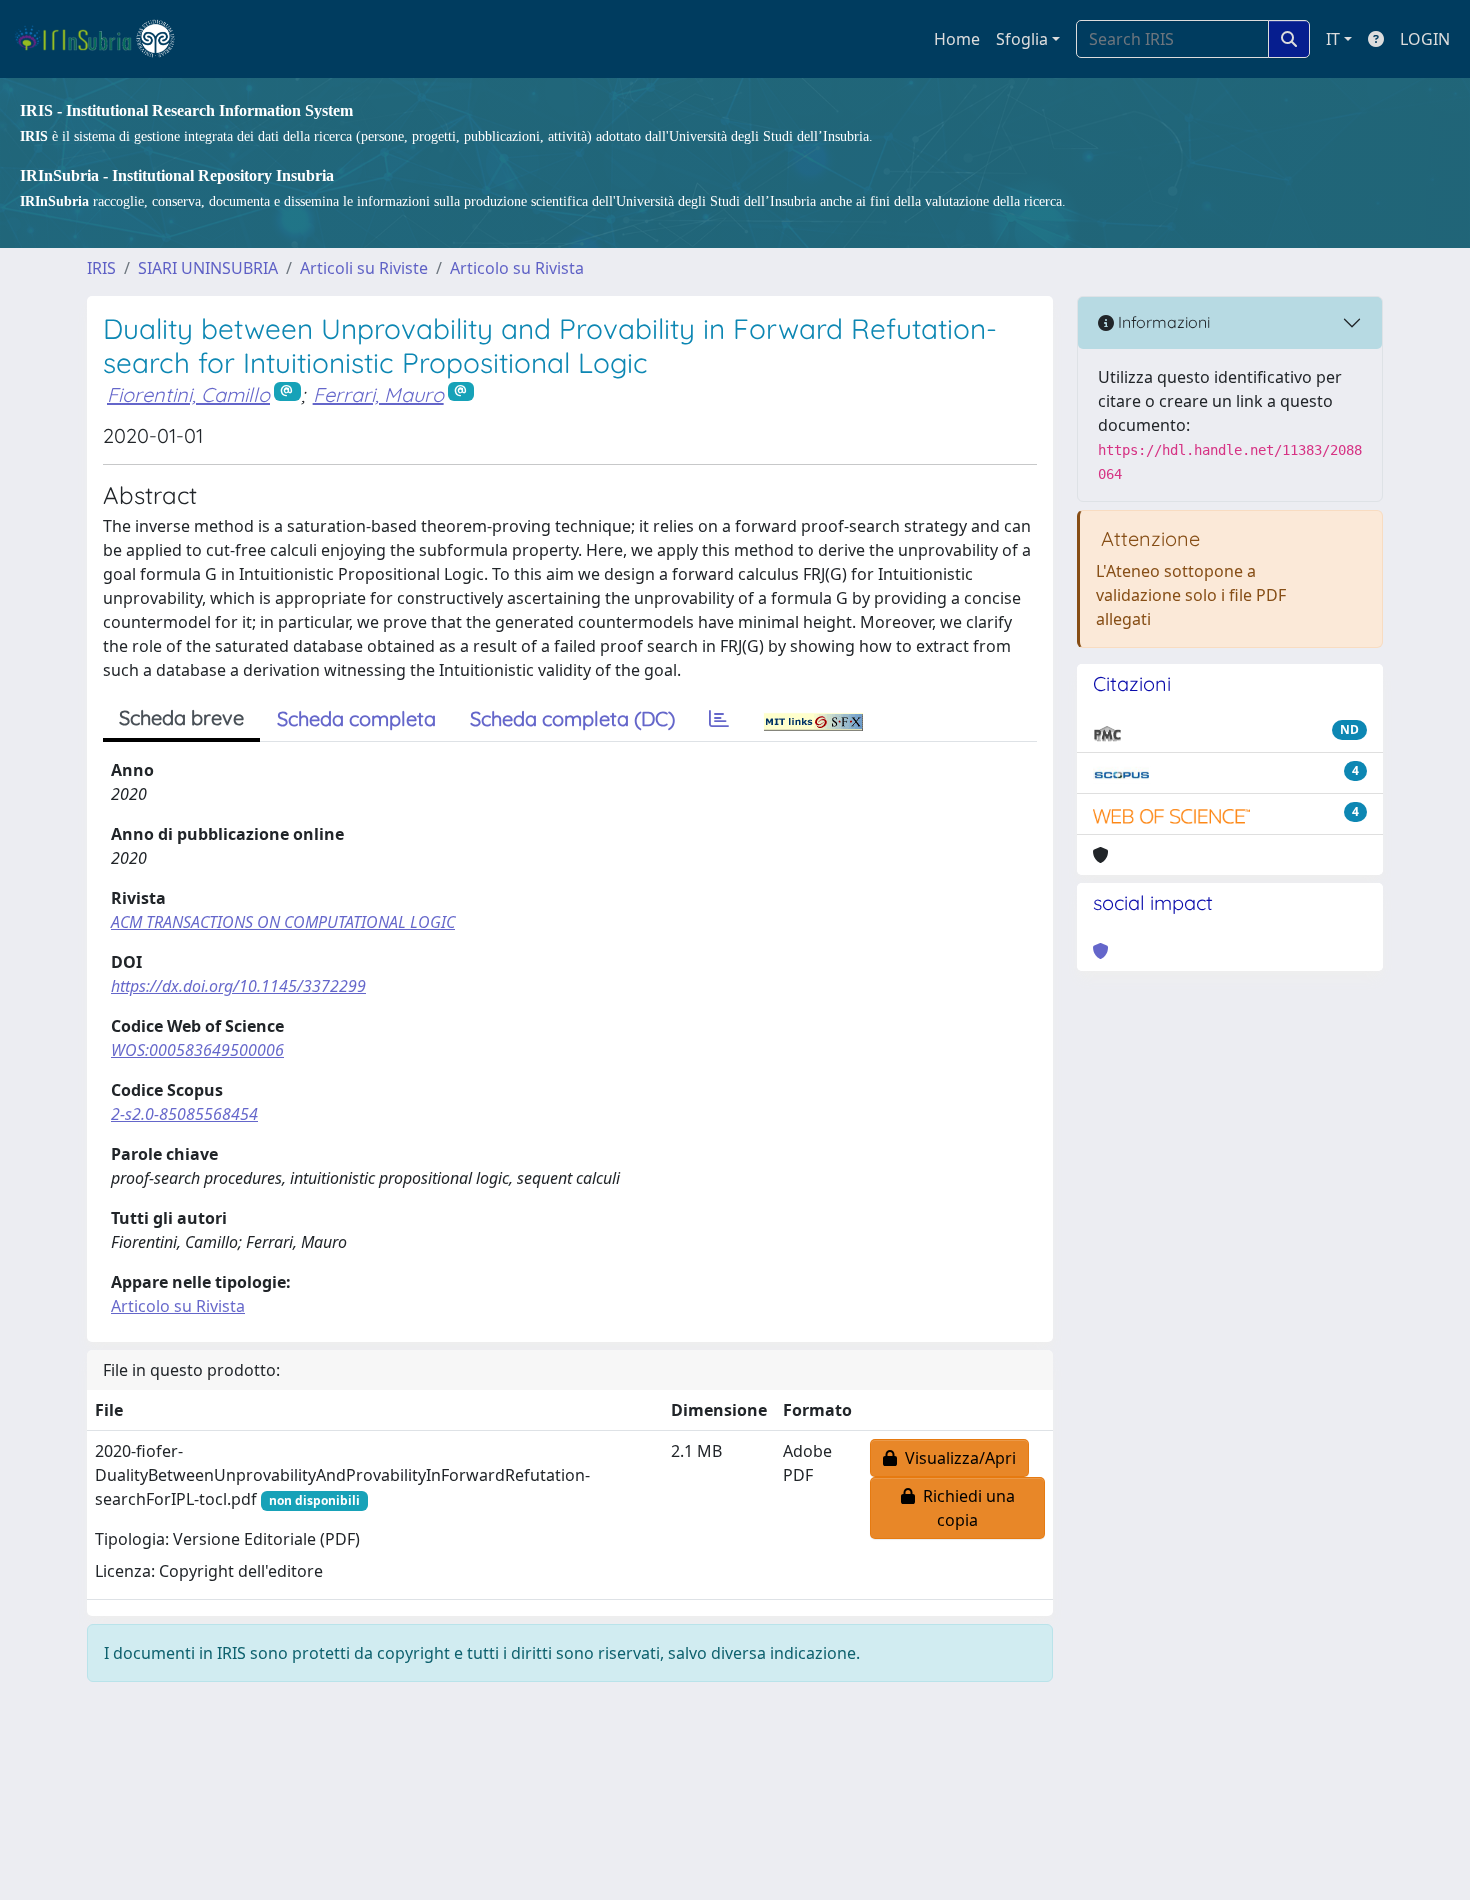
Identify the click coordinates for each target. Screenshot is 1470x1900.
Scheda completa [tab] (356, 718)
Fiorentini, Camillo (188, 394)
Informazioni (1162, 322)
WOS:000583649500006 (197, 1050)
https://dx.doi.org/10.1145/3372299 (238, 986)
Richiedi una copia (965, 1508)
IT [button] (1333, 39)
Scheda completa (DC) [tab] (572, 718)
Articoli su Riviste (364, 268)
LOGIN (1425, 39)
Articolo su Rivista (517, 268)
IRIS (101, 268)
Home (957, 39)
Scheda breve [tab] (181, 717)
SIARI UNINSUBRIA (208, 268)
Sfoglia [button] (1022, 39)
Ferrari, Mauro (378, 394)
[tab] (719, 719)
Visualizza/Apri (956, 1458)
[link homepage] (103, 39)
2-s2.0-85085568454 (184, 1114)
